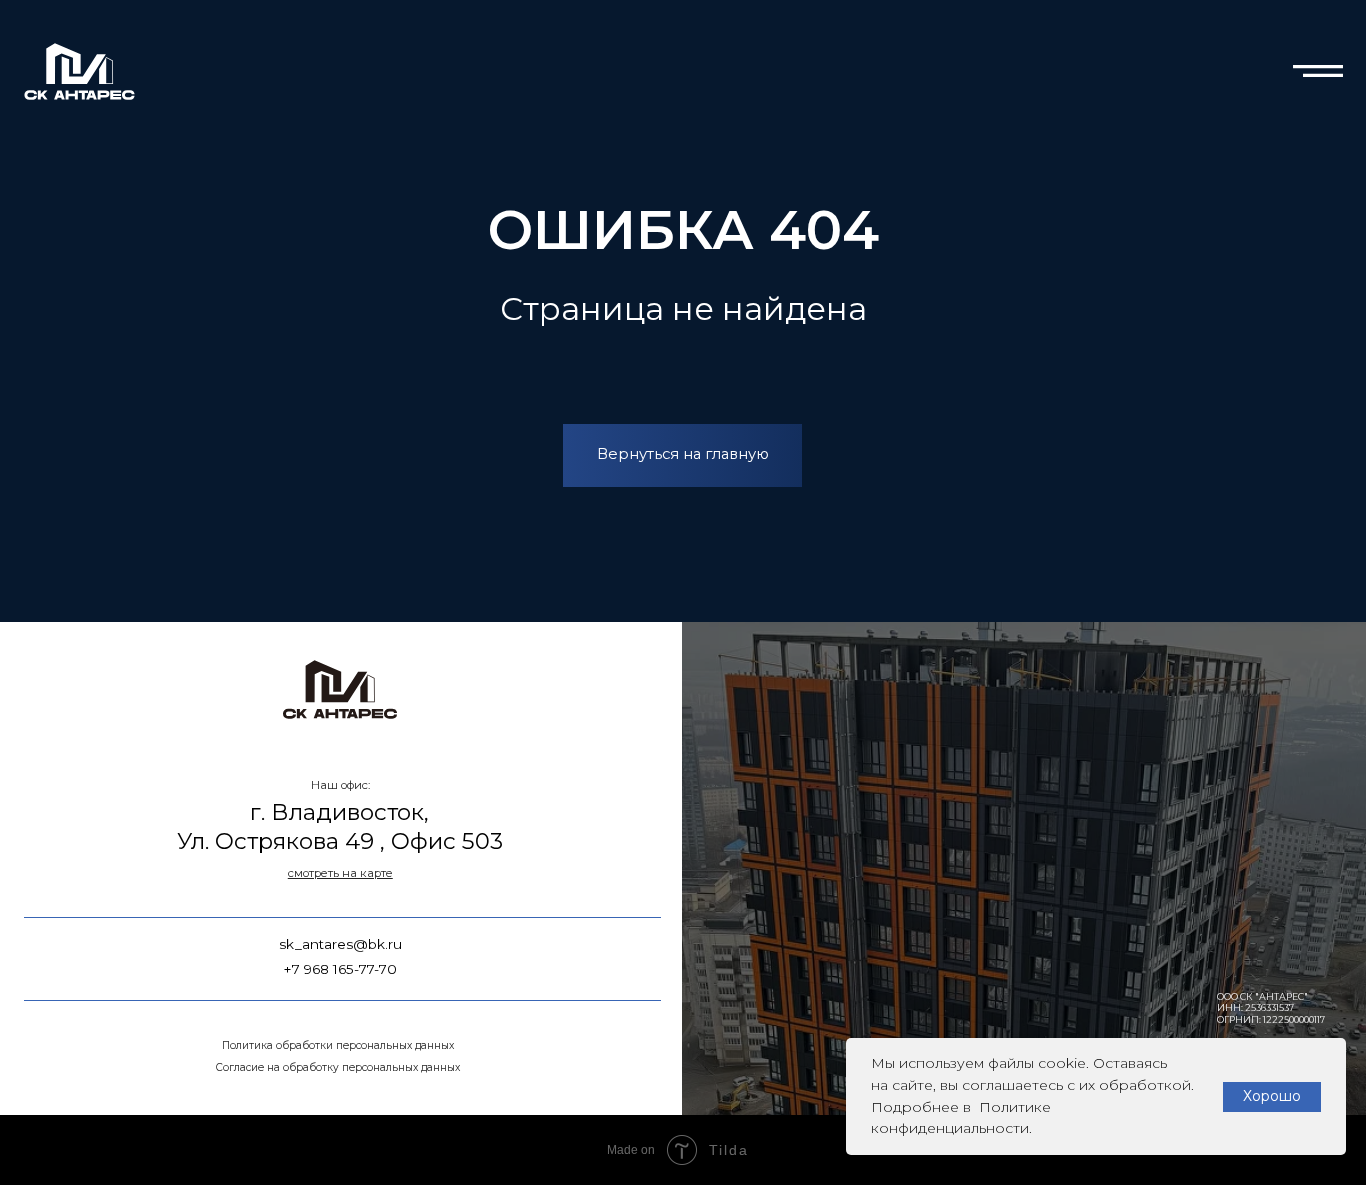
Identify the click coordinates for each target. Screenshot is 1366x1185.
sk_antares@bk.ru (340, 944)
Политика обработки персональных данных (338, 1045)
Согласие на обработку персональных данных (338, 1067)
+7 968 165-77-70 (340, 969)
